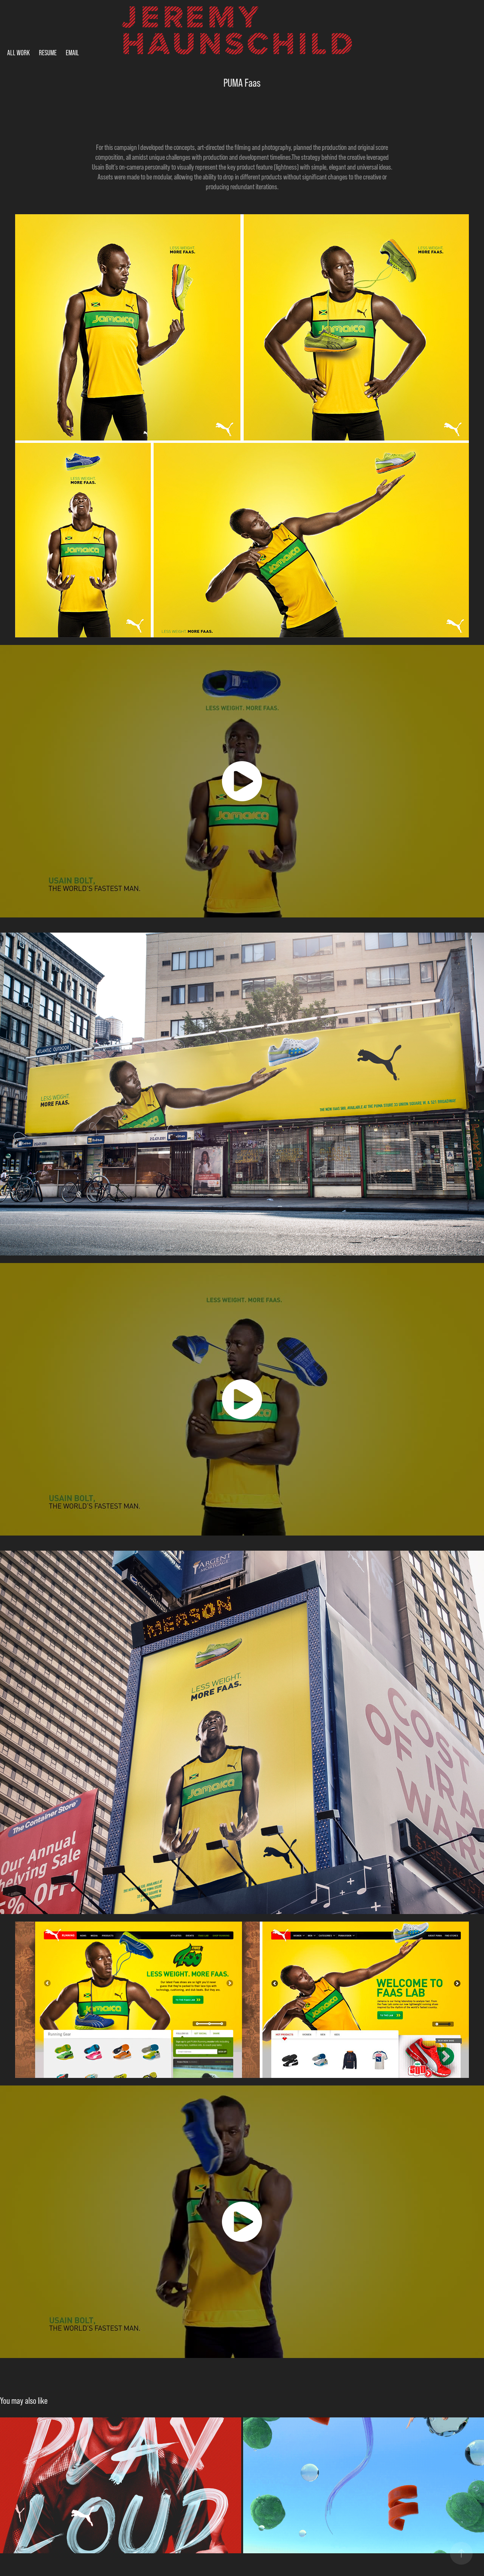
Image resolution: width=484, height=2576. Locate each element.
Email (72, 53)
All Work (19, 53)
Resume (48, 53)
